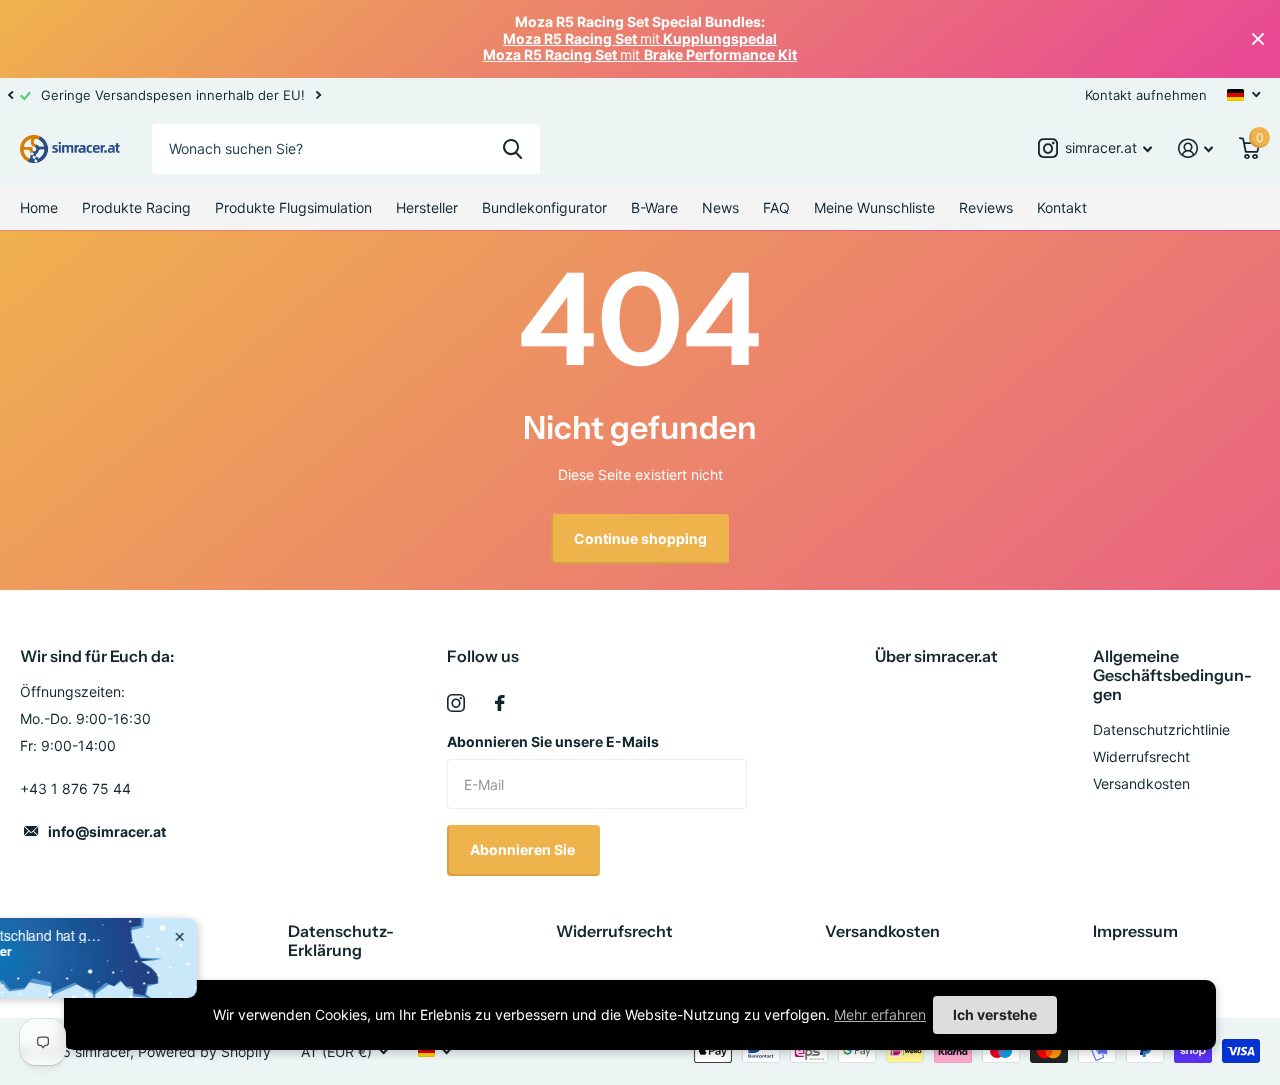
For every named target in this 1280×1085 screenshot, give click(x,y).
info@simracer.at (107, 831)
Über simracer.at (936, 656)
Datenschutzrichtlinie (1161, 729)
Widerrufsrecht (1141, 756)
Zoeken (512, 149)
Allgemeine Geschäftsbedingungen (1172, 675)
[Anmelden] (1195, 148)
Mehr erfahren (880, 1014)
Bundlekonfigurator (544, 207)
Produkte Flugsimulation (293, 207)
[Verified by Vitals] (125, 979)
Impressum (1135, 931)
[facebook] (500, 703)
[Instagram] (456, 703)
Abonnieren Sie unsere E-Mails (553, 741)
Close (1258, 39)
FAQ (776, 207)
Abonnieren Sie (524, 849)
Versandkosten (1141, 783)
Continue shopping (640, 538)
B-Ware (654, 207)
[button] (10, 95)
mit (640, 38)
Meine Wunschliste (874, 207)
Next (318, 94)
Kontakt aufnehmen (1146, 95)
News (720, 207)
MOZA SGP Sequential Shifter (198, 951)
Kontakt (1062, 207)
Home (39, 207)
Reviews (986, 207)
